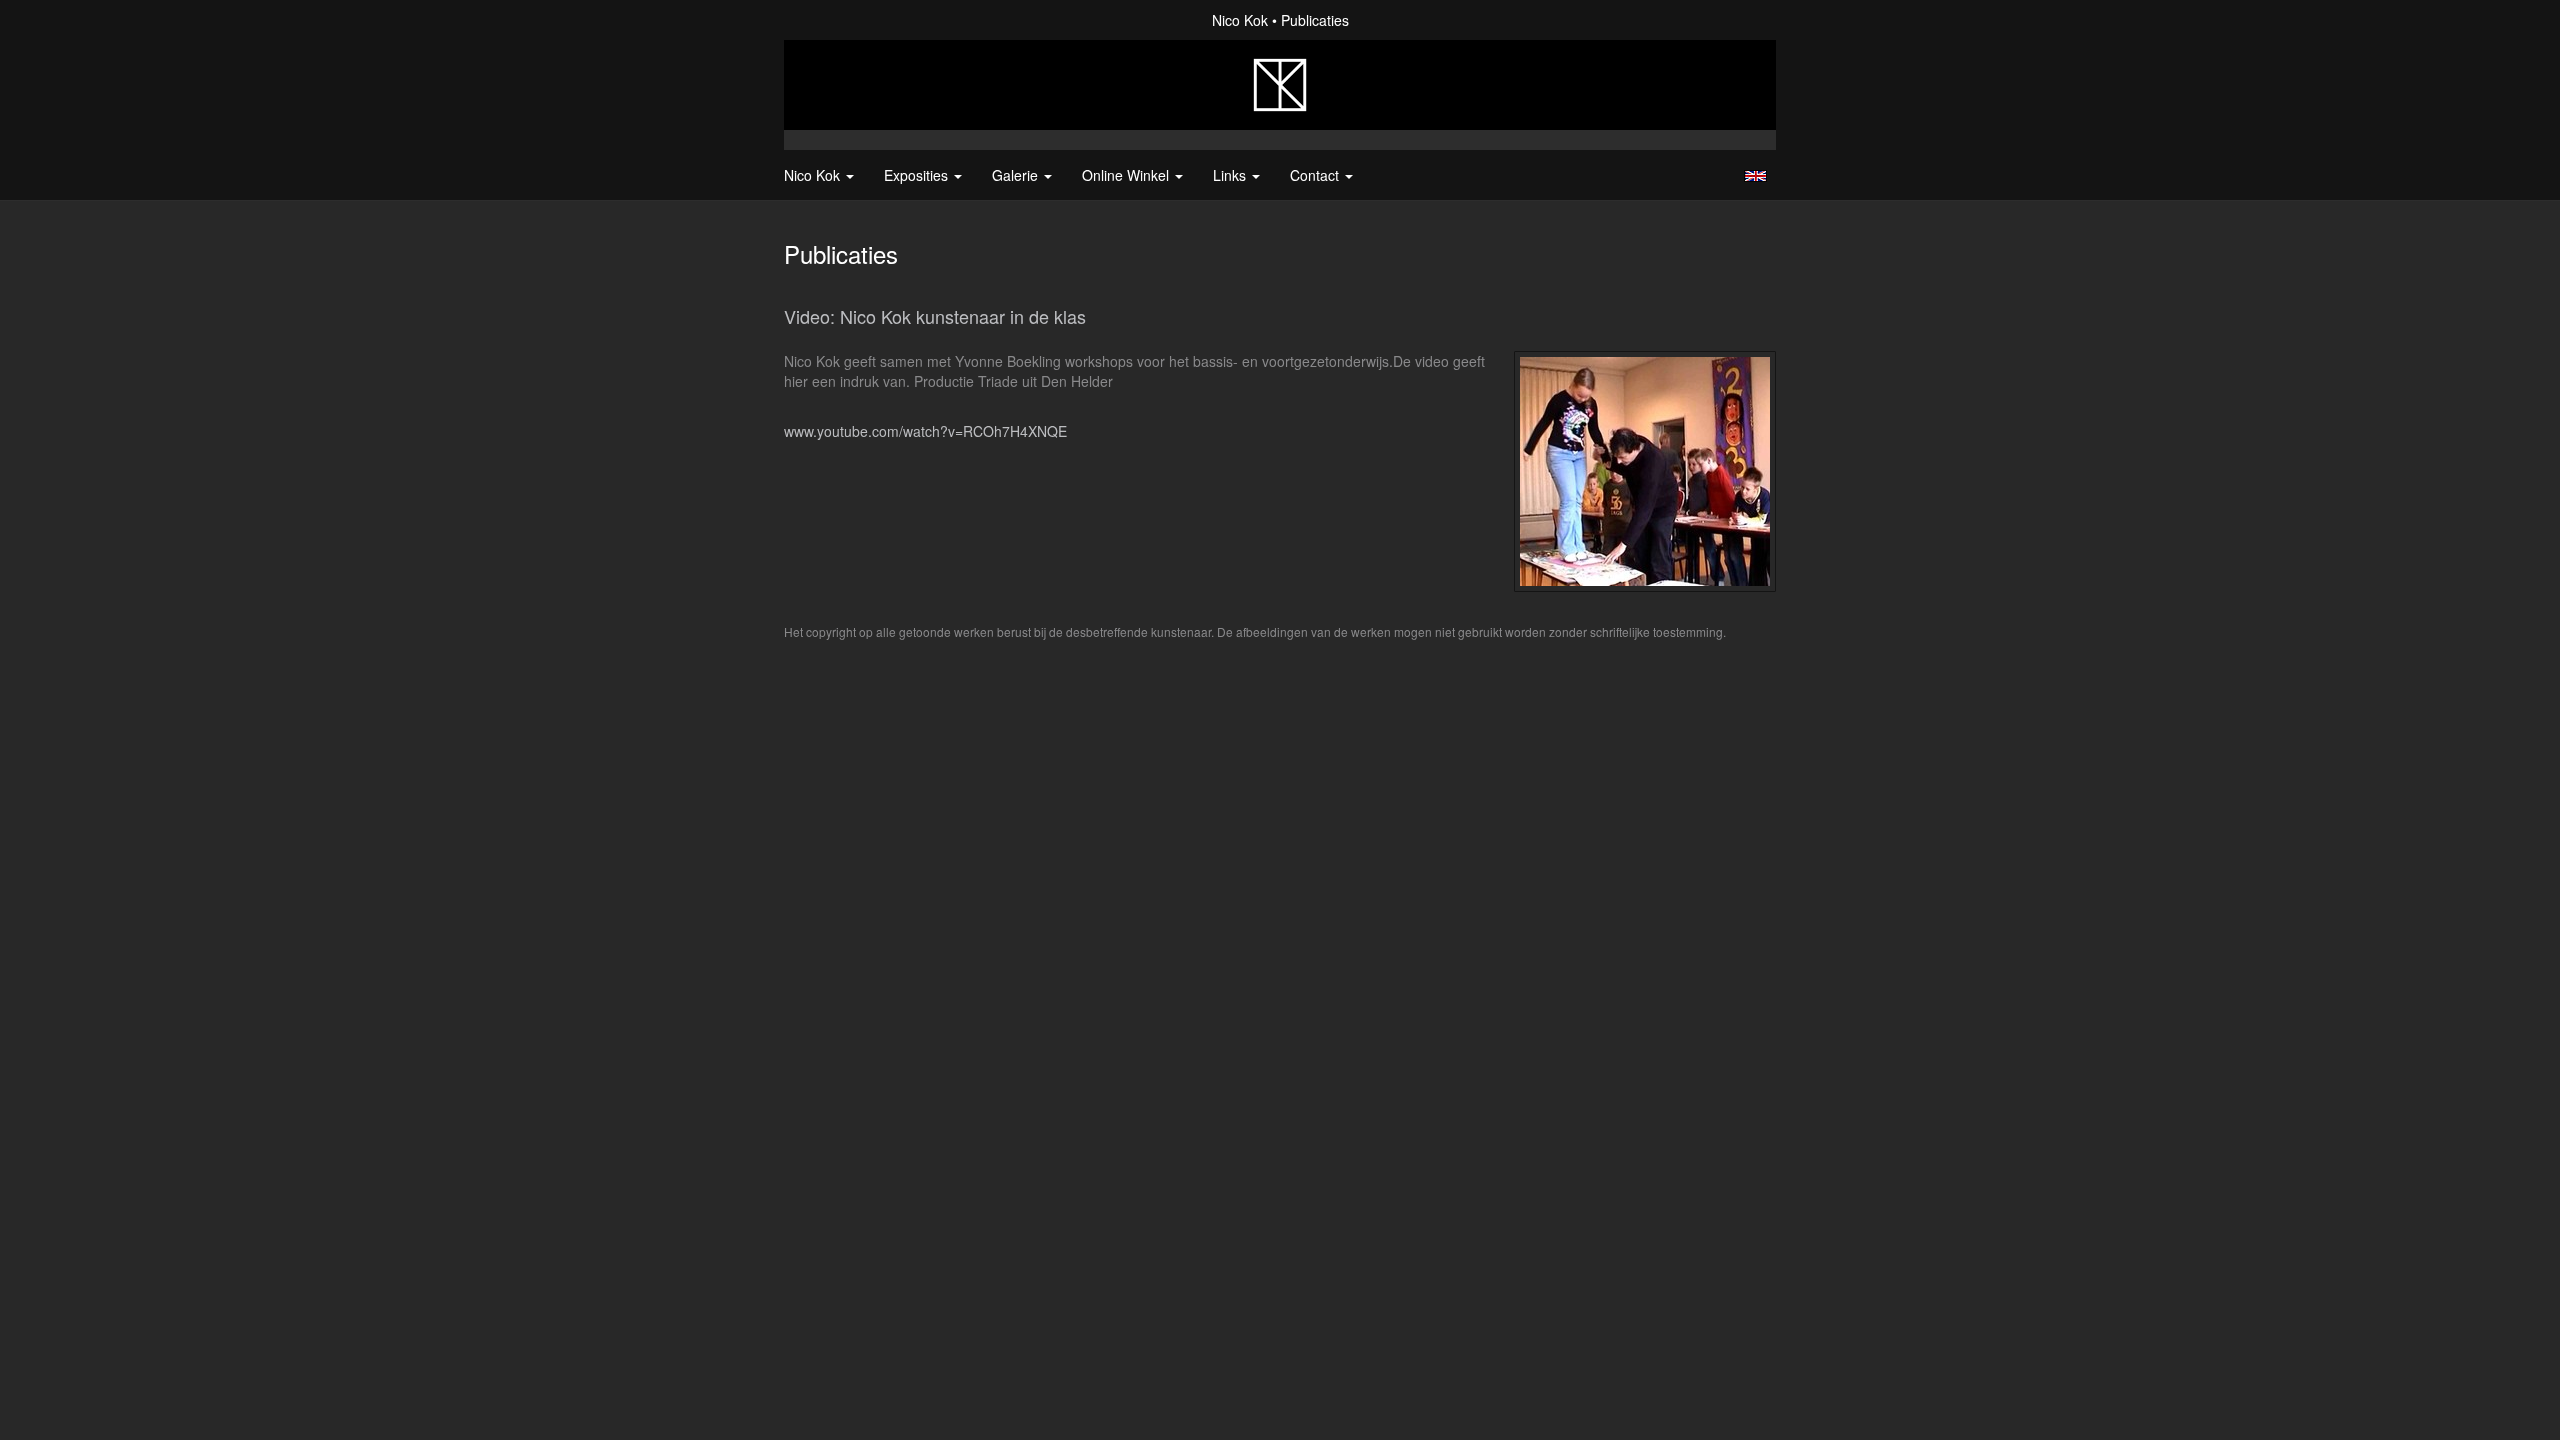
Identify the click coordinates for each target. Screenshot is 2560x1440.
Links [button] (1231, 175)
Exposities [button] (918, 175)
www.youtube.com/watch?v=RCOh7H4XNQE (925, 431)
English (1755, 176)
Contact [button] (1316, 175)
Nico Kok (1240, 20)
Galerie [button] (1017, 175)
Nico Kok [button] (814, 175)
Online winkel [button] (1127, 175)
